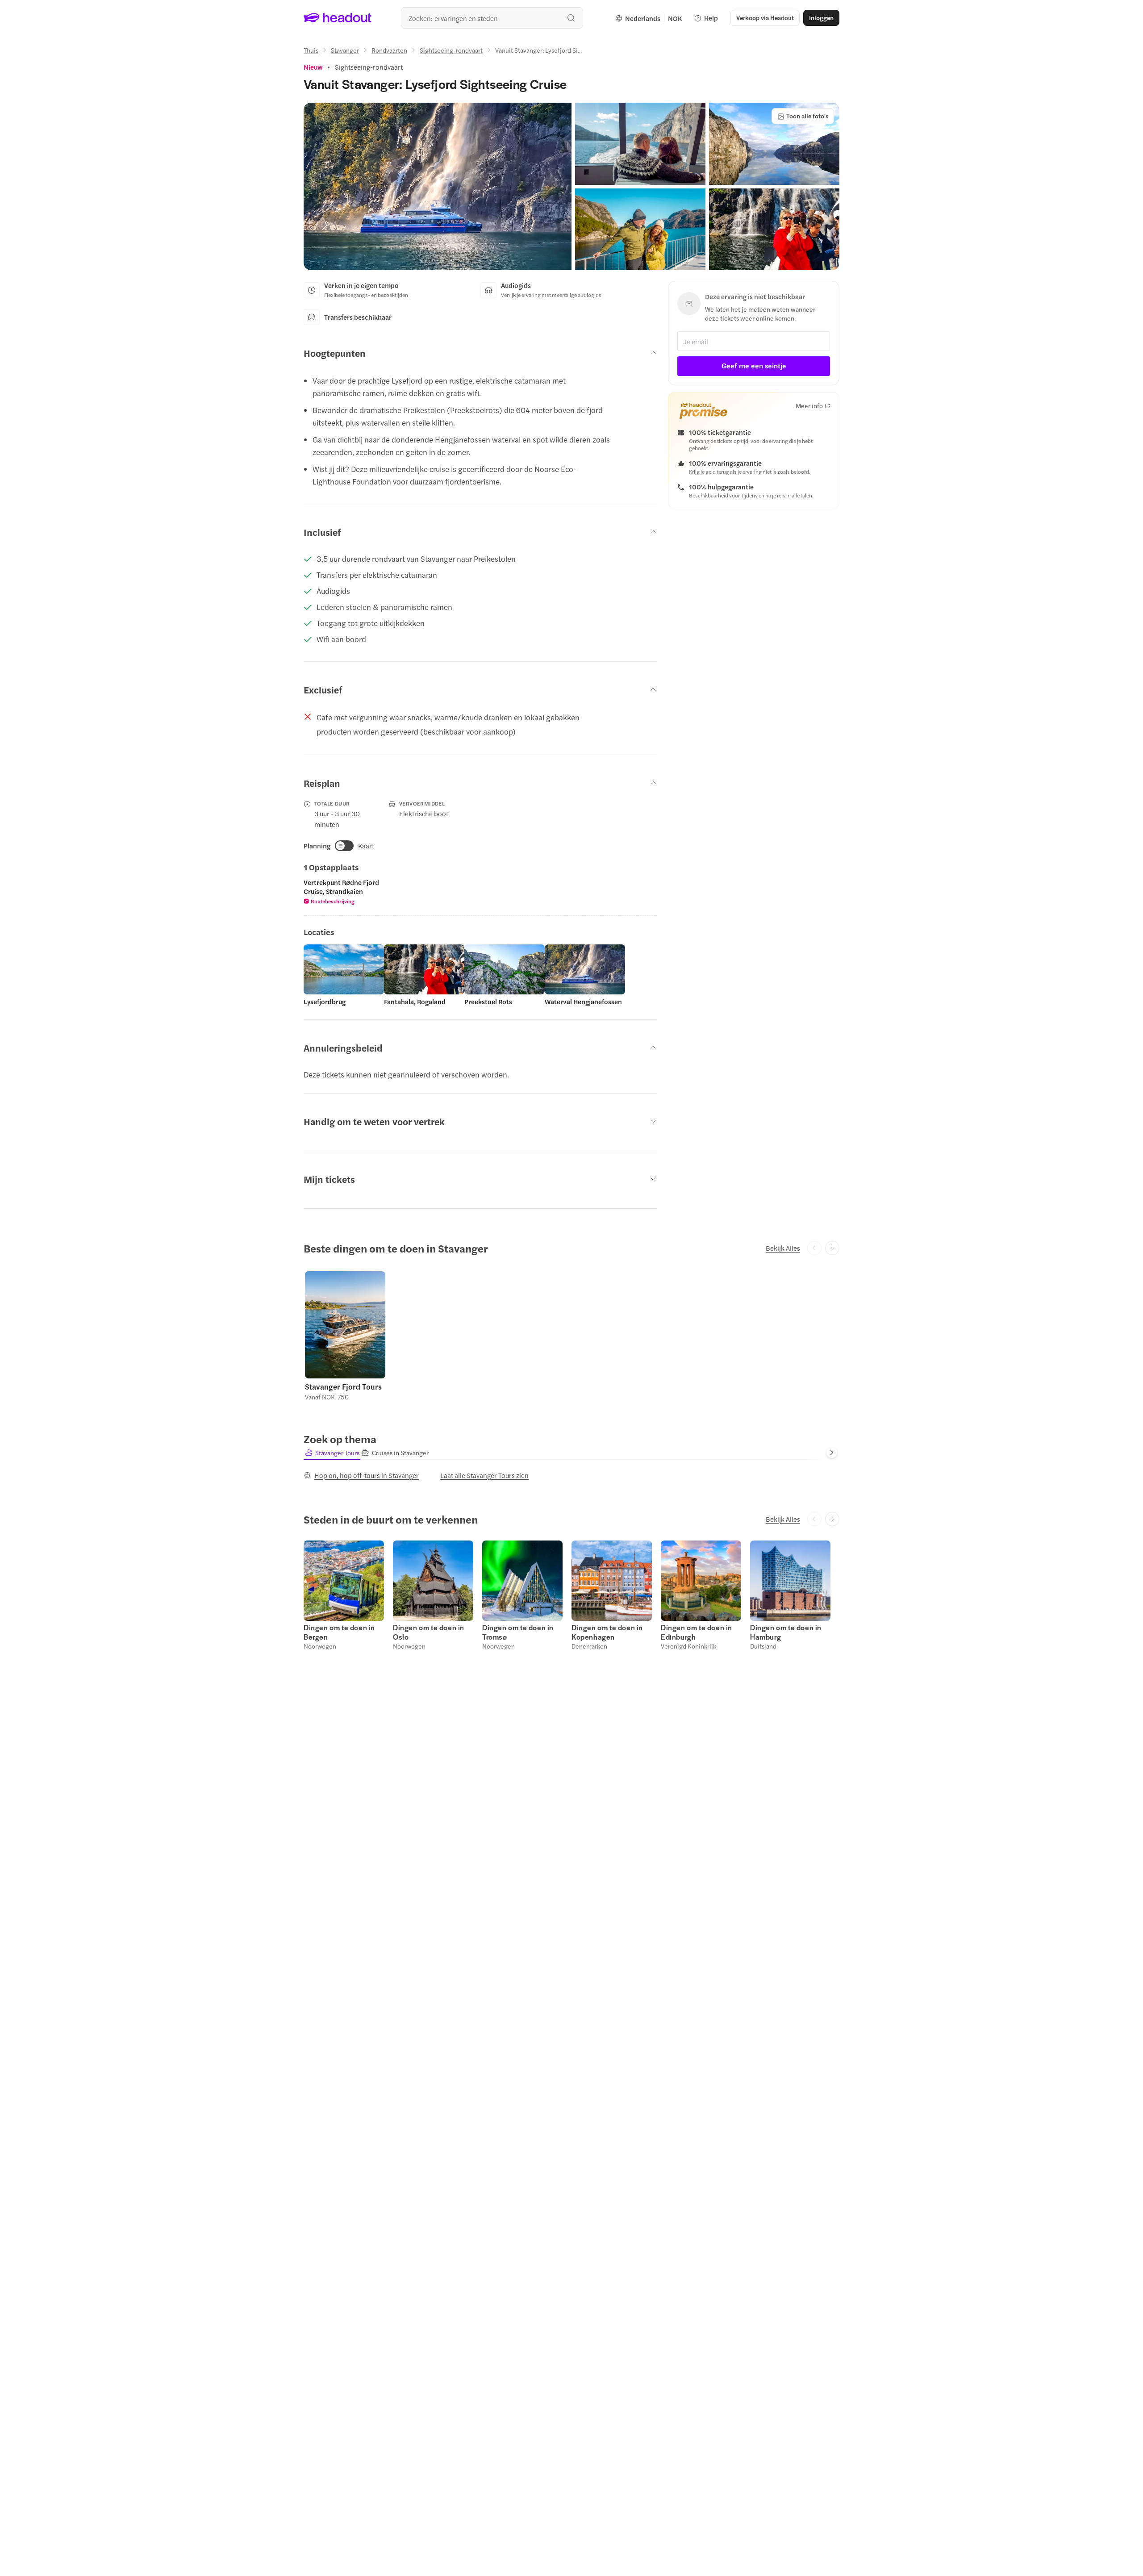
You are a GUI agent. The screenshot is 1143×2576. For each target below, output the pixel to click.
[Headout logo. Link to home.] (338, 18)
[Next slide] (832, 1248)
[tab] (332, 1453)
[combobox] (492, 18)
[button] (438, 186)
